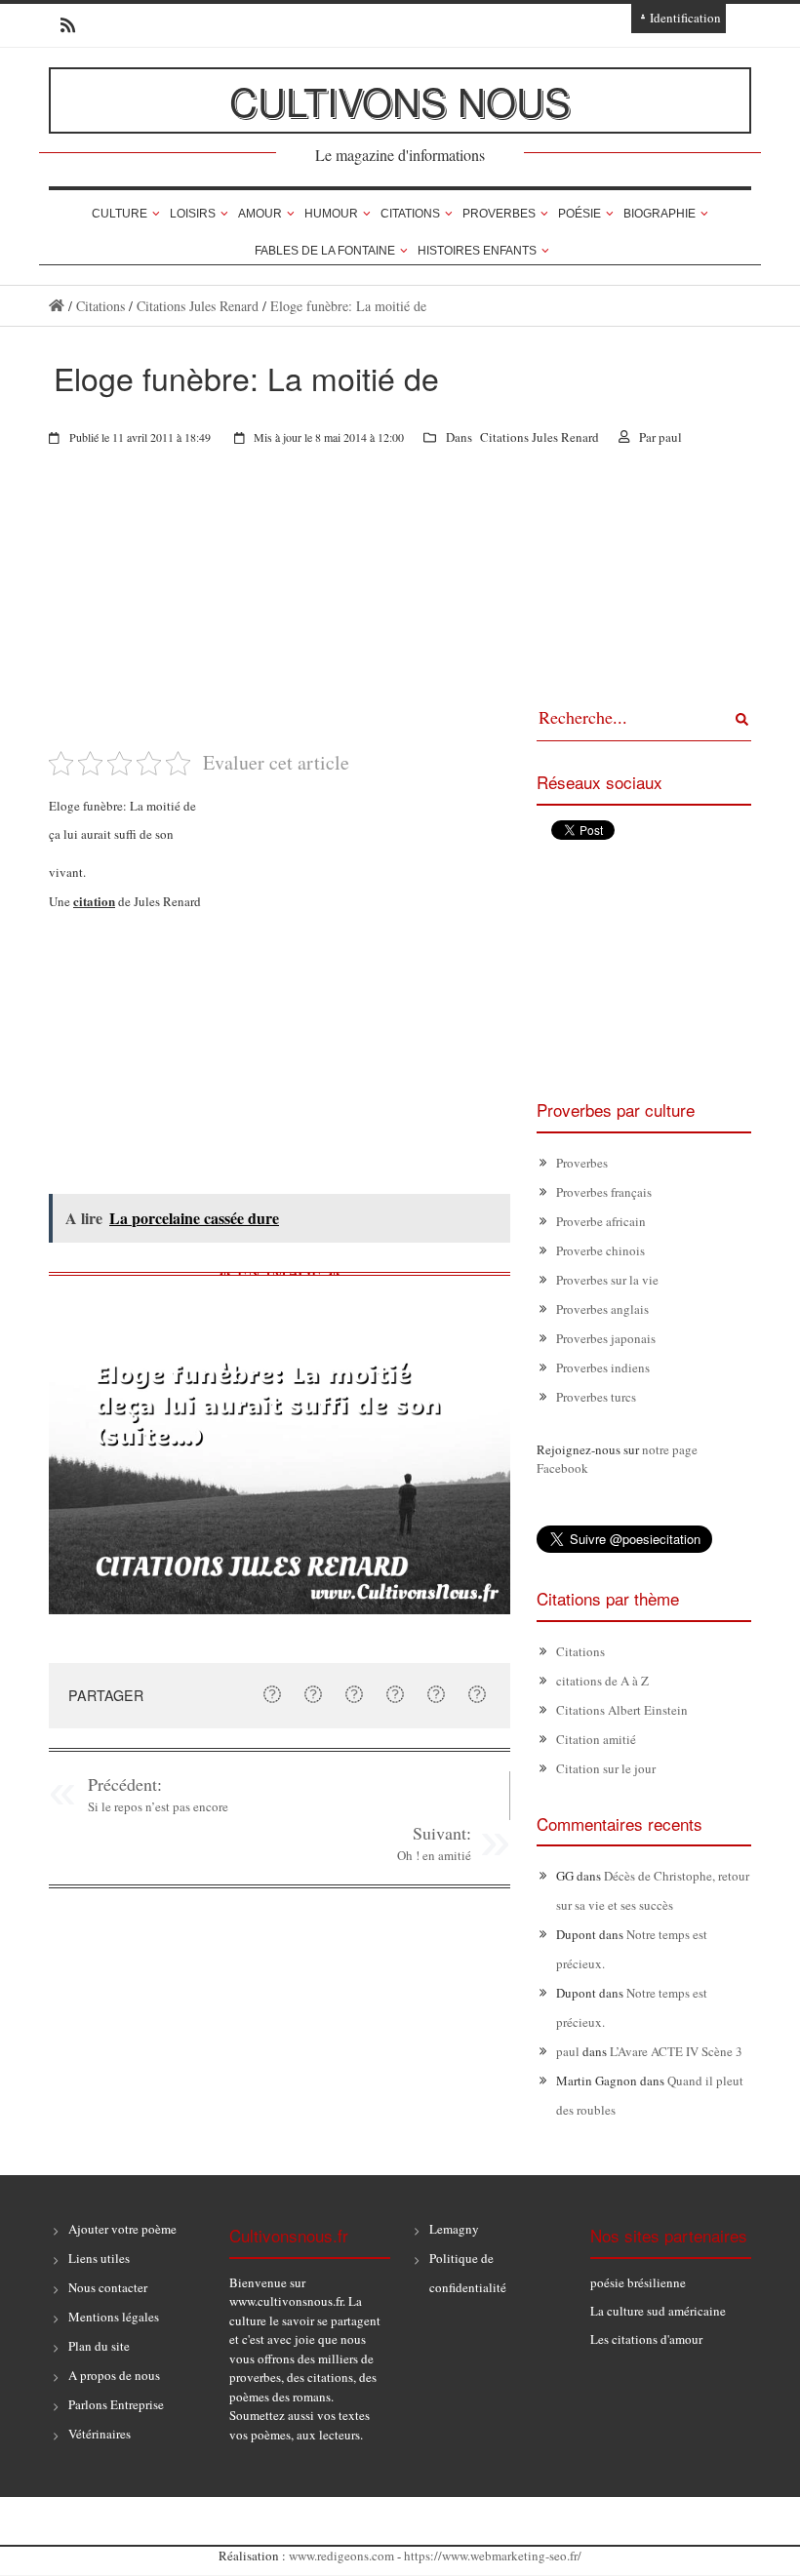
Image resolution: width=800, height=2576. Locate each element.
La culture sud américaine (658, 2311)
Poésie (580, 214)
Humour (331, 214)
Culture (120, 214)
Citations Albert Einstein (622, 1710)
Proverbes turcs (596, 1397)
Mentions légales (114, 2317)
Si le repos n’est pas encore (158, 1806)
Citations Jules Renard (198, 306)
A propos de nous (114, 2375)
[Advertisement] (280, 612)
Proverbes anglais (602, 1309)
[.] (57, 306)
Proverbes (499, 214)
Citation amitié (596, 1739)
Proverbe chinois (600, 1250)
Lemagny (454, 2229)
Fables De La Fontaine (325, 251)
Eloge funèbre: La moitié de (348, 306)
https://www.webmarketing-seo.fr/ (493, 2556)
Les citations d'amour (646, 2339)
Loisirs (193, 214)
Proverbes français (604, 1192)
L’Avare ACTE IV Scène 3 (676, 2051)
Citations (410, 214)
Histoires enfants (477, 251)
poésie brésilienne (638, 2282)
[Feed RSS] (62, 25)
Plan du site (99, 2346)
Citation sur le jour (606, 1768)
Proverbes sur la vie (607, 1280)
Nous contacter (108, 2287)
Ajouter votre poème (122, 2229)
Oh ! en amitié (434, 1855)
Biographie (660, 214)
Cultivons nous (400, 100)
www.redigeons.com (341, 2556)
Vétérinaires (100, 2434)
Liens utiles (99, 2258)
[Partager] (272, 1694)
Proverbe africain (601, 1221)
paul (670, 437)
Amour (260, 214)
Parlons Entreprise (116, 2404)
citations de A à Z (602, 1681)
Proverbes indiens (603, 1367)
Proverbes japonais (606, 1338)
